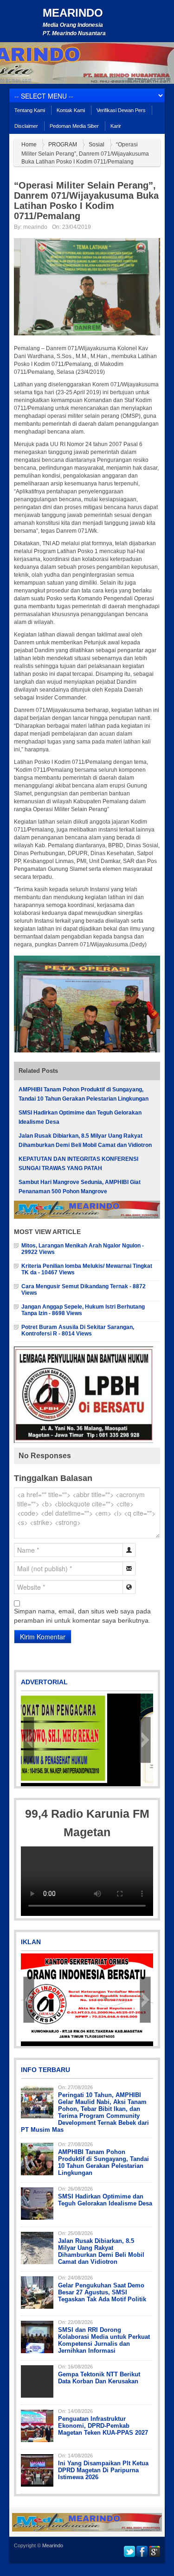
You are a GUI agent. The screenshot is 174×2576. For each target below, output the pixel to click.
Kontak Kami (71, 110)
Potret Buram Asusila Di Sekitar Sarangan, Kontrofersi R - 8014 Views (78, 1330)
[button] (29, 1740)
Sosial (97, 145)
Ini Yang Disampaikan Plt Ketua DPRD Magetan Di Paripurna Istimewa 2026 (103, 2470)
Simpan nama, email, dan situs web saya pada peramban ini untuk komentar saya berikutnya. (82, 1616)
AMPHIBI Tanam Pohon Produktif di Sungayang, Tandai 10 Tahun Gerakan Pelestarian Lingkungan (103, 2162)
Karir (116, 126)
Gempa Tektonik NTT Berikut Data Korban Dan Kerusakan (99, 2378)
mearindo (35, 227)
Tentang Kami (30, 110)
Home (29, 145)
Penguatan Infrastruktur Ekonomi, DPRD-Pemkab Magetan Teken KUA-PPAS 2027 (103, 2426)
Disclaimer (26, 126)
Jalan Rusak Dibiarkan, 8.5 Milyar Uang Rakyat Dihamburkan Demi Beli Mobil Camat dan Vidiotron (101, 2251)
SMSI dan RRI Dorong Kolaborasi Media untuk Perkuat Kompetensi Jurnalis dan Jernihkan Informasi (104, 2340)
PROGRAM (63, 145)
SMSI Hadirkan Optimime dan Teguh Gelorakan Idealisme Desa (105, 2200)
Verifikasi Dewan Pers (121, 110)
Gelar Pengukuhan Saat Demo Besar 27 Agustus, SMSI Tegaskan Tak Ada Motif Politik (102, 2292)
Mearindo (73, 13)
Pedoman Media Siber (74, 126)
